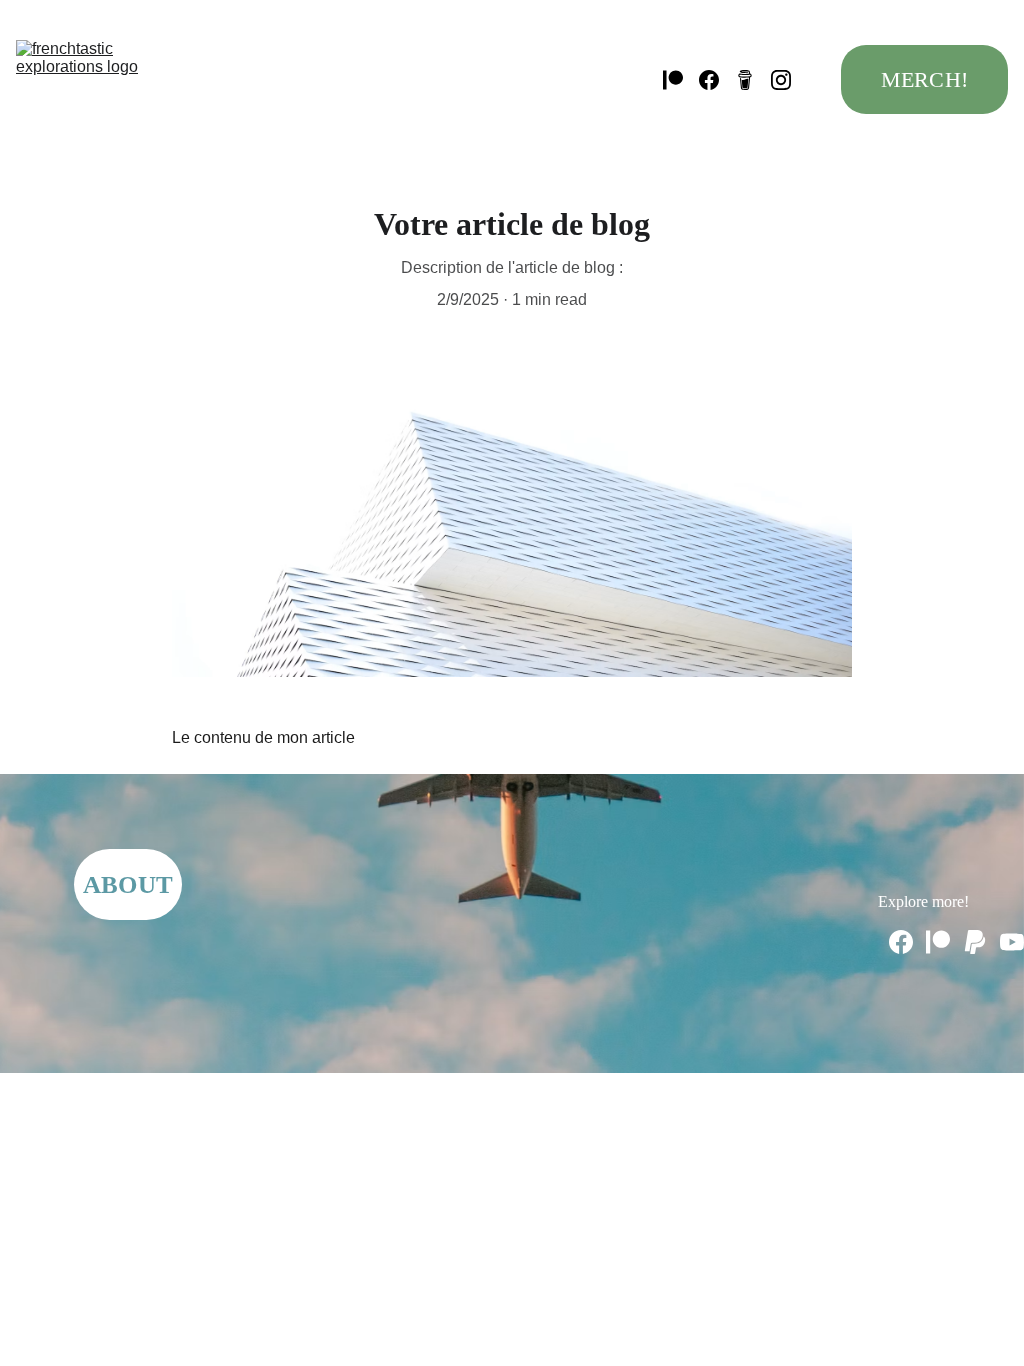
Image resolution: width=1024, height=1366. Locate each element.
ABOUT (128, 884)
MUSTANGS (562, 122)
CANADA (391, 79)
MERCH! (924, 79)
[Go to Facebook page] (717, 80)
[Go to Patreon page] (681, 80)
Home (226, 36)
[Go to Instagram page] (781, 80)
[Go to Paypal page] (975, 942)
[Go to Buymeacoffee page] (753, 80)
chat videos (534, 79)
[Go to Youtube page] (1012, 942)
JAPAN (584, 36)
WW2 (305, 79)
